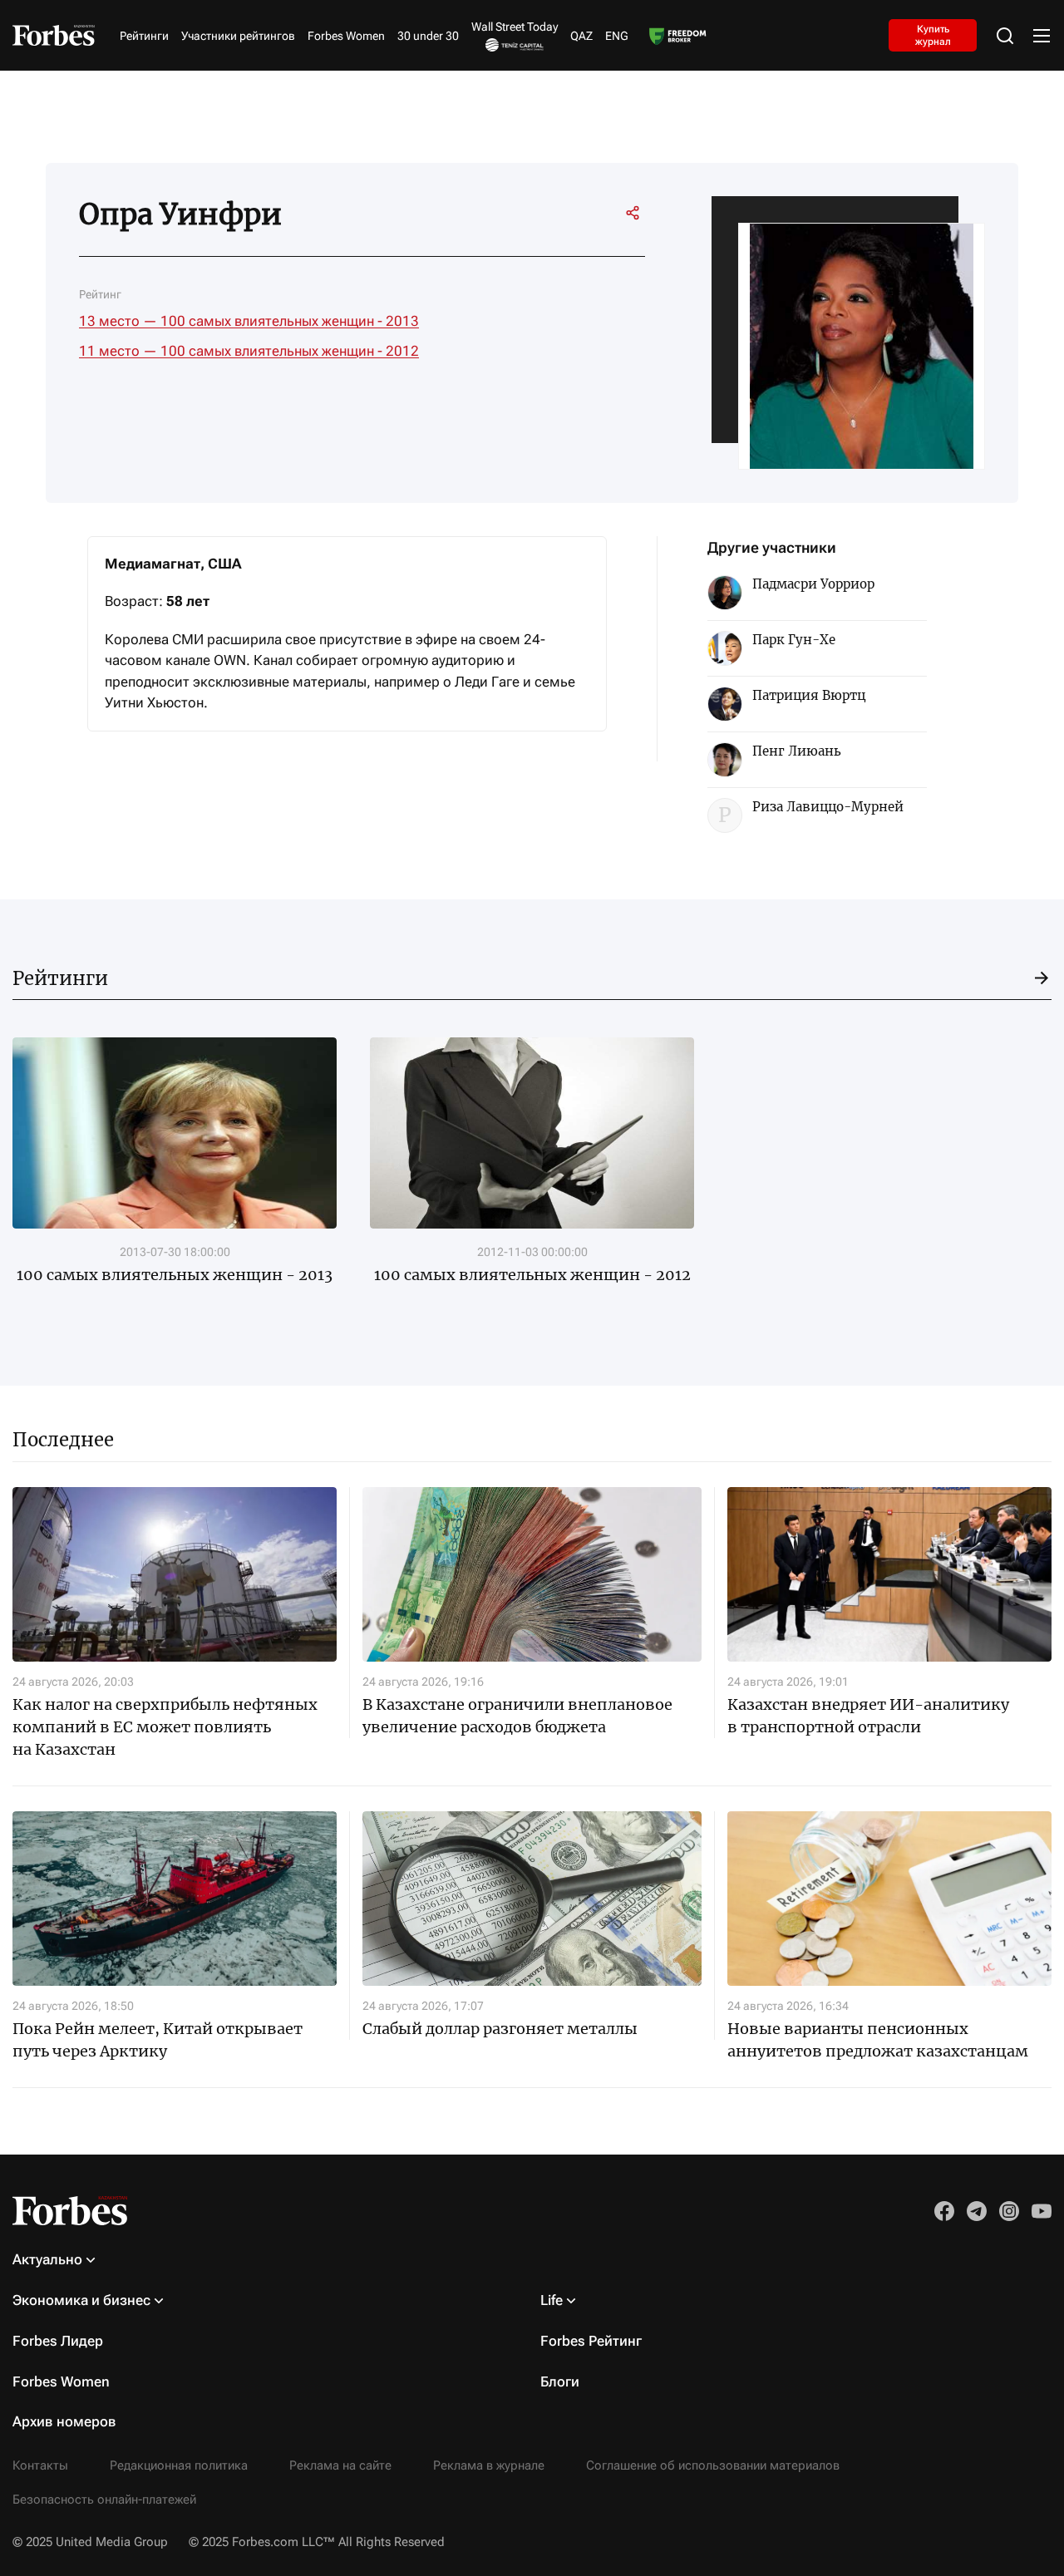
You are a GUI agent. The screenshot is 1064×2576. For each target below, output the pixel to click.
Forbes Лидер (58, 2341)
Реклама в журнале (489, 2465)
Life (552, 2300)
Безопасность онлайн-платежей (104, 2500)
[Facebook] (570, 213)
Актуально (47, 2259)
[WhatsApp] (600, 213)
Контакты (40, 2465)
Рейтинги (144, 36)
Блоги (560, 2381)
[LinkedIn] (510, 213)
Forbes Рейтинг (591, 2341)
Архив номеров (64, 2421)
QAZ (581, 36)
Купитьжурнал (933, 35)
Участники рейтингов (238, 36)
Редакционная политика (179, 2465)
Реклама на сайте (340, 2465)
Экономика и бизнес (81, 2300)
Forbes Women (346, 36)
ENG (617, 36)
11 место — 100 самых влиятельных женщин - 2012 (249, 351)
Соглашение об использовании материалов (713, 2465)
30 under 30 (428, 36)
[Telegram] (540, 213)
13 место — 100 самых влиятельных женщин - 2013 (249, 321)
